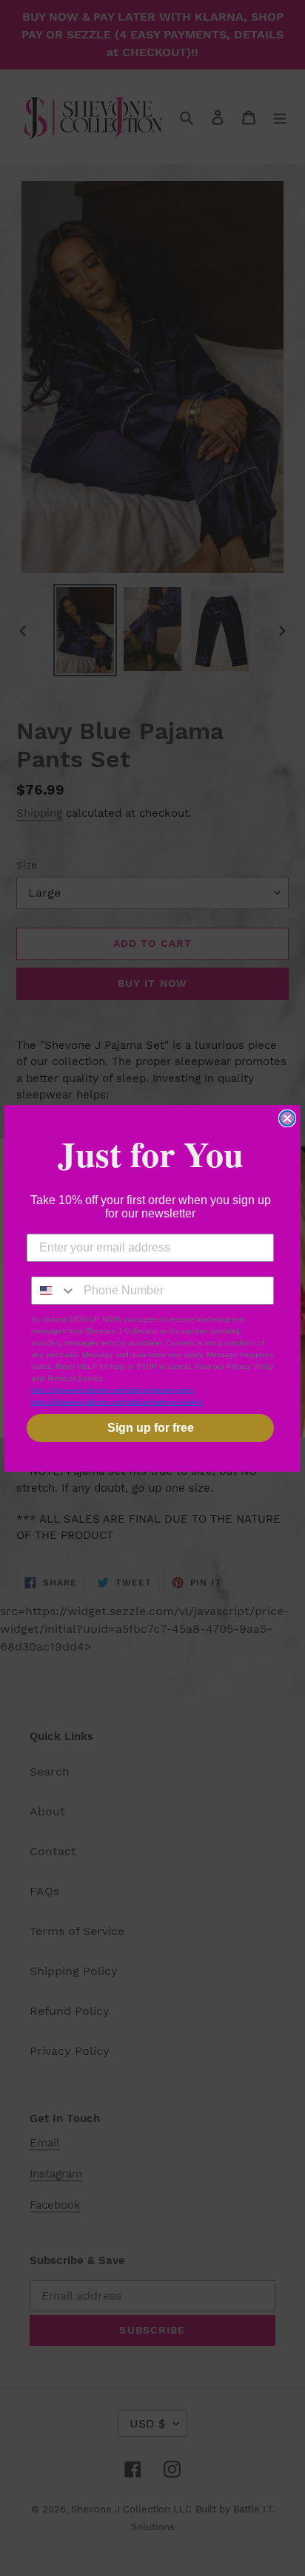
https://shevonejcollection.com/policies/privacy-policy (113, 1390)
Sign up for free (151, 1428)
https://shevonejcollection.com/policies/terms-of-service (117, 1402)
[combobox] (54, 1291)
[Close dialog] (287, 1118)
